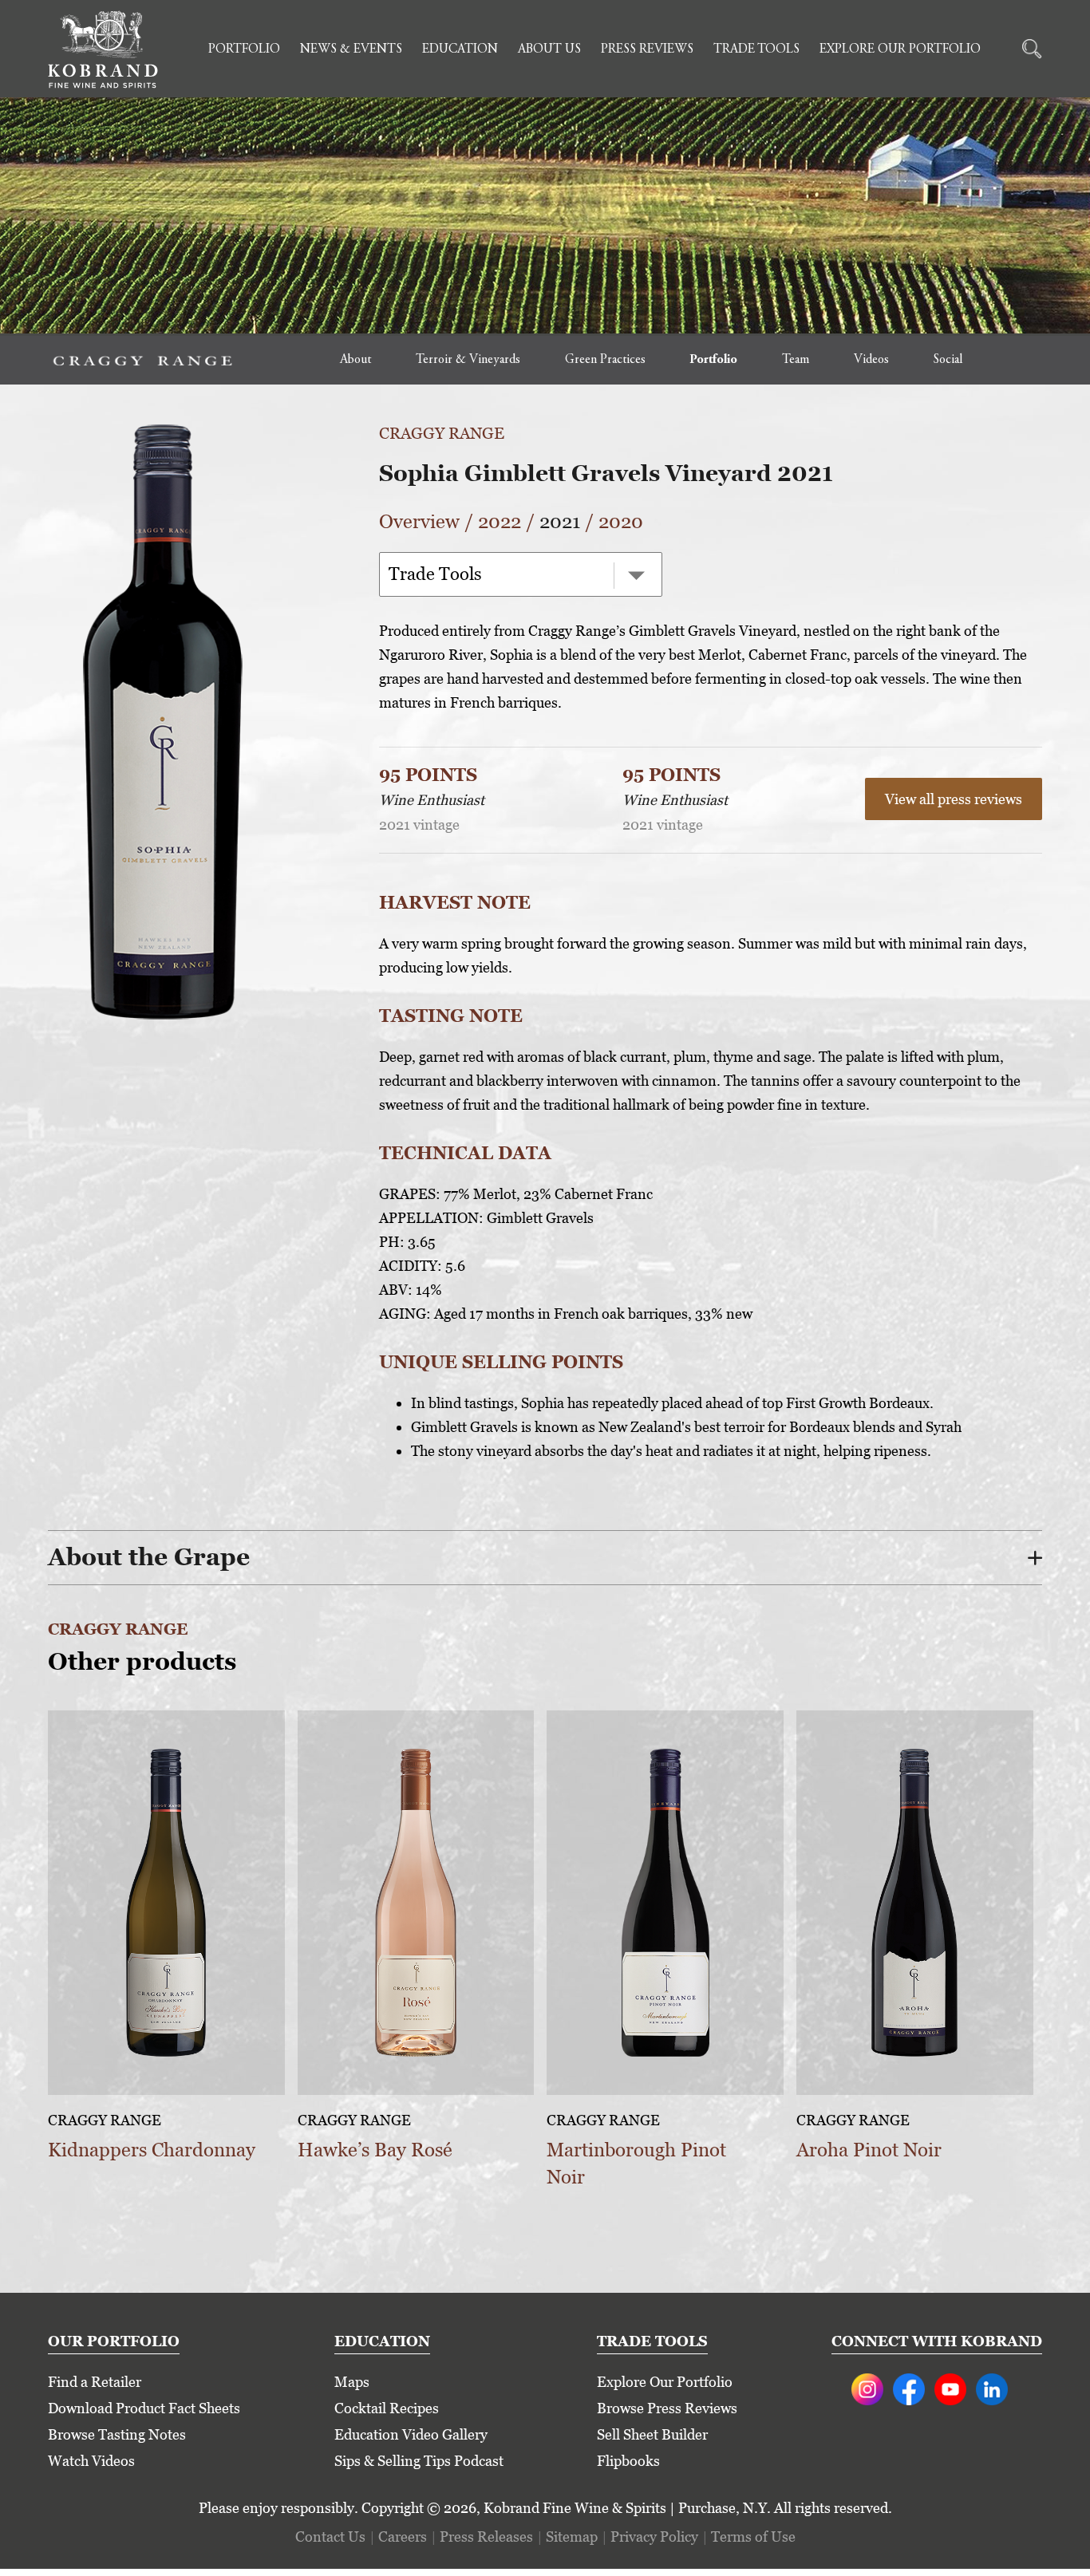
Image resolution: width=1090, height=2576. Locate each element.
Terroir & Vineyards (468, 360)
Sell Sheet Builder (652, 2434)
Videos (871, 360)
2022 (500, 521)
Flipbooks (628, 2461)
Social (948, 360)
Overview (419, 521)
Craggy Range (442, 433)
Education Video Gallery (411, 2434)
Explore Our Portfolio (900, 49)
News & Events (351, 49)
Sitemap (572, 2537)
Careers (403, 2537)
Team (796, 360)
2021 (560, 521)
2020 (621, 521)
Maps (352, 2382)
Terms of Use (753, 2537)
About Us (549, 49)
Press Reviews (647, 49)
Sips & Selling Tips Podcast (419, 2461)
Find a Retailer (95, 2382)
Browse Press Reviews (667, 2408)
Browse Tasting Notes (117, 2434)
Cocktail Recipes (387, 2408)
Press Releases (486, 2537)
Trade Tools (756, 49)
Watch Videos (91, 2461)
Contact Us (330, 2537)
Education (460, 49)
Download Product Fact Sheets (144, 2408)
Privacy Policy (654, 2537)
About (355, 360)
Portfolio (244, 49)
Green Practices (605, 360)
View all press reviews (954, 799)
